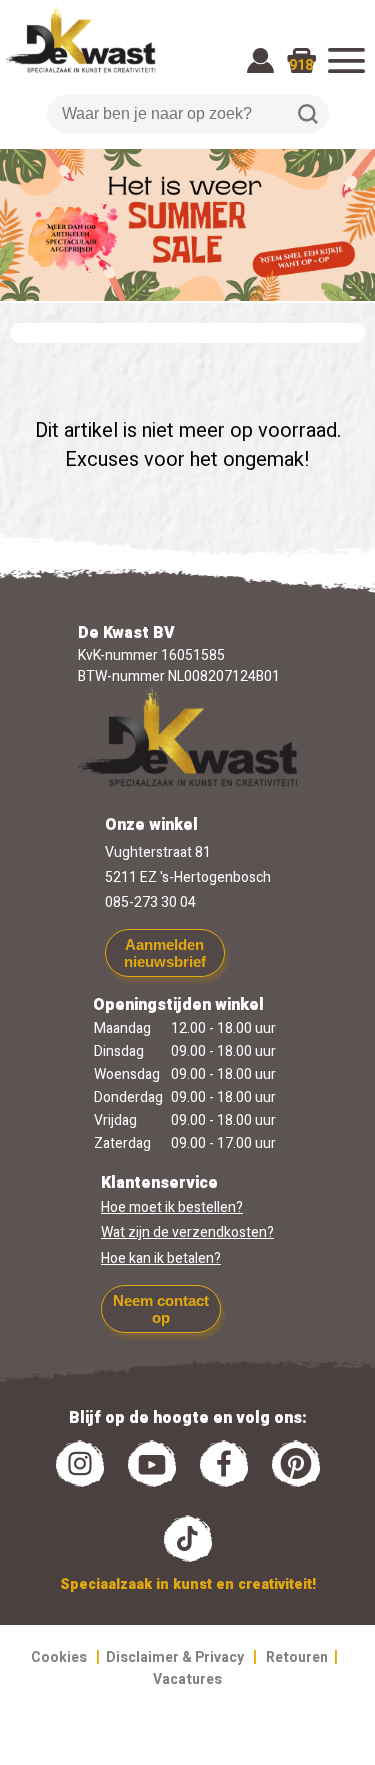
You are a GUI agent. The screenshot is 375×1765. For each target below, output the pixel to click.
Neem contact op (161, 1309)
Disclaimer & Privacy (175, 1657)
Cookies (59, 1657)
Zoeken (308, 114)
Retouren (297, 1657)
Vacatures (187, 1679)
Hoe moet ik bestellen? (172, 1207)
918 (301, 65)
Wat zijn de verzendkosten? (187, 1232)
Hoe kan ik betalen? (161, 1258)
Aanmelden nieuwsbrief (165, 953)
